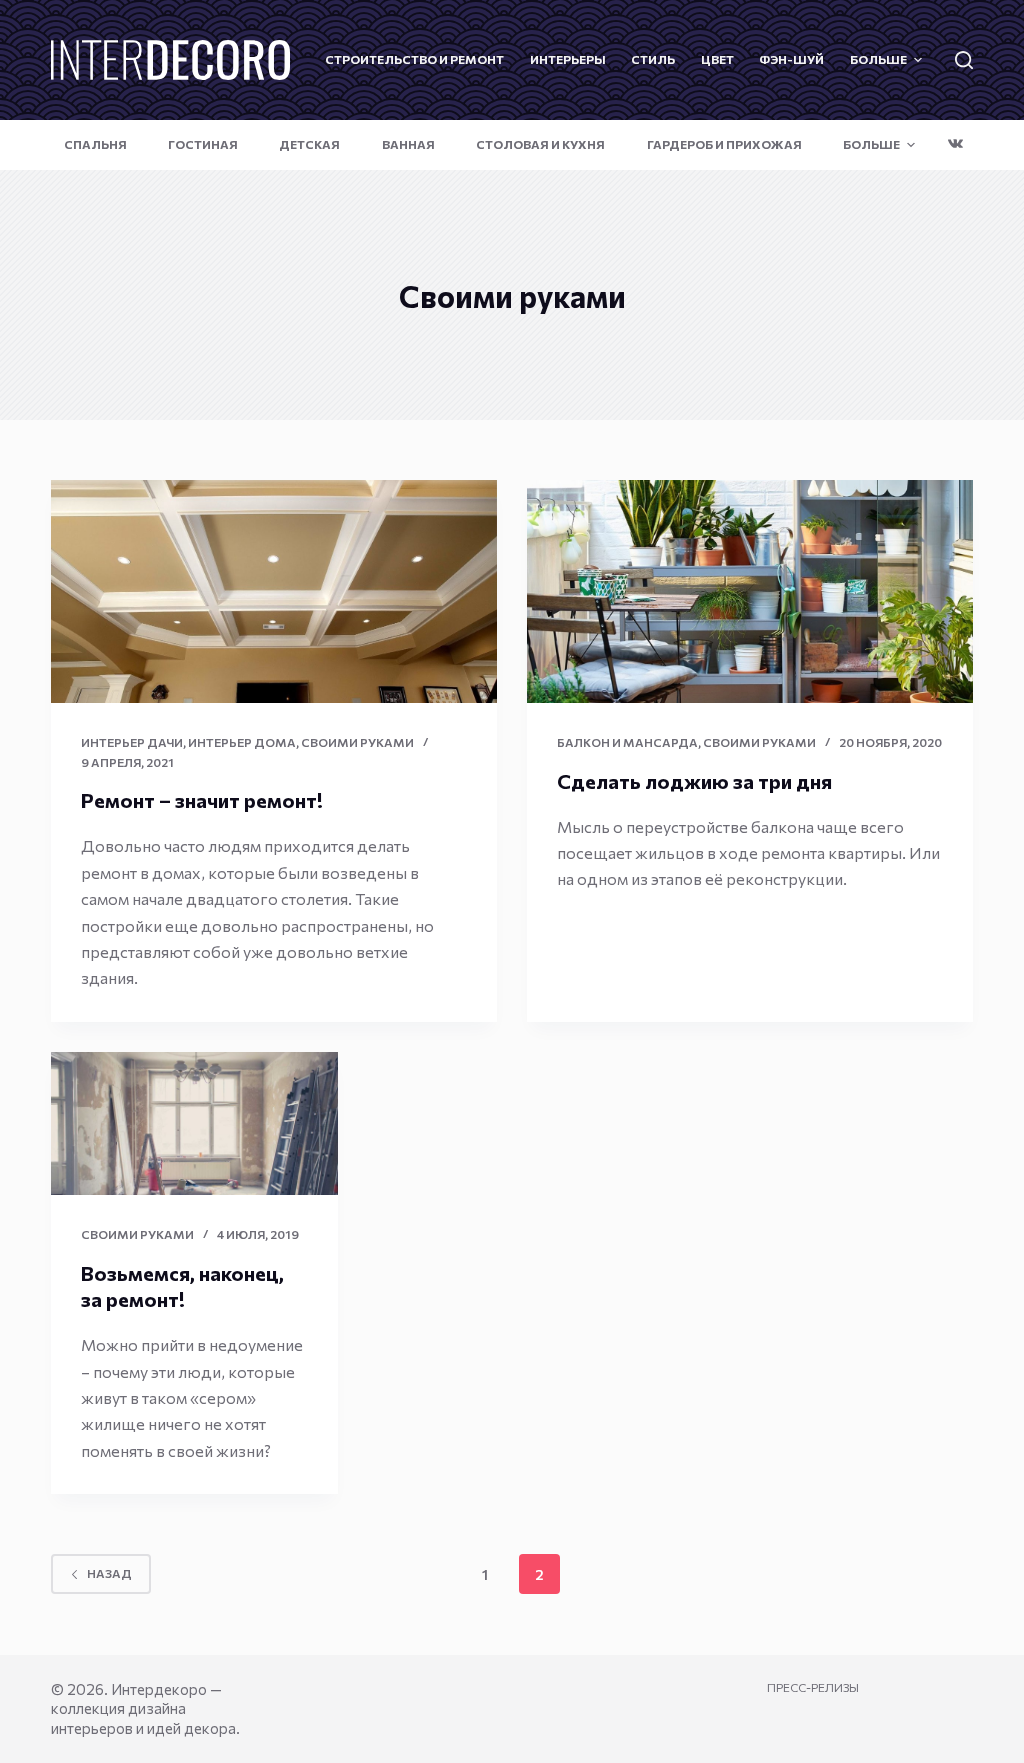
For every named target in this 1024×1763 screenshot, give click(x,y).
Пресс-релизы (813, 1687)
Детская (309, 144)
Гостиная (203, 144)
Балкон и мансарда (627, 742)
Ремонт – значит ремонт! (202, 800)
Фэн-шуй (791, 59)
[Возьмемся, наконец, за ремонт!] (194, 1124)
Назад (109, 1573)
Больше (878, 59)
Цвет (717, 59)
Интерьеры (568, 59)
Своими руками (357, 742)
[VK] (955, 143)
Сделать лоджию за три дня (694, 781)
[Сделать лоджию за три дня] (750, 591)
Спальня (95, 144)
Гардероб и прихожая (724, 144)
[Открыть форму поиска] (964, 60)
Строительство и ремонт (414, 59)
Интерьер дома (242, 742)
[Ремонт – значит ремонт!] (274, 591)
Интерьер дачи (132, 742)
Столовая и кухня (540, 144)
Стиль (653, 59)
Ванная (408, 144)
